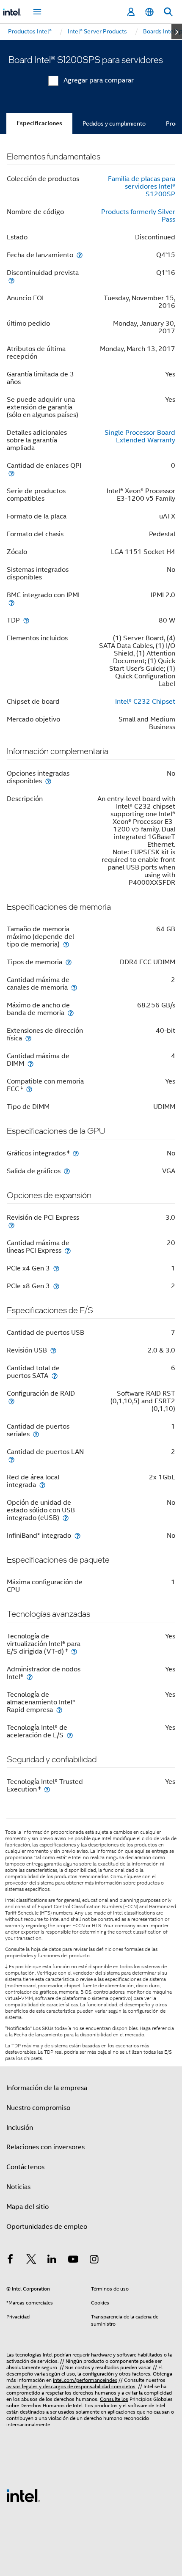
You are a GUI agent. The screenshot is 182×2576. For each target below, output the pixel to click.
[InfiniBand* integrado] (77, 1535)
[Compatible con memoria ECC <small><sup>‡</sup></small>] (29, 1089)
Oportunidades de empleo (47, 2227)
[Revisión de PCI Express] (11, 1225)
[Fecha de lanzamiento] (80, 255)
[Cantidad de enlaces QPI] (11, 473)
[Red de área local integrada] (42, 1485)
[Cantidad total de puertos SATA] (55, 1376)
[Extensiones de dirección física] (28, 1038)
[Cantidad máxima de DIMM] (30, 1063)
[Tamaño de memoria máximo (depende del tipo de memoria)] (66, 944)
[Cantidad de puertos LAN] (11, 1459)
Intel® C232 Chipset (145, 702)
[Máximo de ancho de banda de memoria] (71, 1013)
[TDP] (26, 620)
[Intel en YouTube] (73, 2261)
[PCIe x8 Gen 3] (56, 1286)
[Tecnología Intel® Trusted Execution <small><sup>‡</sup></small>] (47, 1789)
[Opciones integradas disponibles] (48, 781)
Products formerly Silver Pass (138, 216)
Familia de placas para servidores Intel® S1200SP (142, 187)
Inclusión (20, 2128)
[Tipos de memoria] (69, 962)
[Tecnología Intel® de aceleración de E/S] (70, 1735)
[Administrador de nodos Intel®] (30, 1677)
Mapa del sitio (28, 2207)
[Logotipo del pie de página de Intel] (23, 2495)
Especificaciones (39, 123)
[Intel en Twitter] (31, 2261)
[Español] (149, 12)
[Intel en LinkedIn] (52, 2261)
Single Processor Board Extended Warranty (140, 436)
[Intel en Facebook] (10, 2261)
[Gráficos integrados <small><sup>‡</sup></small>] (76, 1153)
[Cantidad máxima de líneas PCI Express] (68, 1250)
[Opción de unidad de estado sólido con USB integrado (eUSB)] (66, 1518)
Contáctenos (25, 2167)
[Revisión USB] (53, 1350)
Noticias (18, 2187)
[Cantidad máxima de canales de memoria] (74, 987)
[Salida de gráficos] (67, 1171)
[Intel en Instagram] (94, 2261)
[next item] (177, 32)
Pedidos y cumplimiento (114, 123)
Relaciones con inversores (45, 2147)
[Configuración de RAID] (11, 1401)
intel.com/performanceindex (85, 2380)
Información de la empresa (47, 2088)
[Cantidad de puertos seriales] (36, 1434)
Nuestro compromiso (38, 2108)
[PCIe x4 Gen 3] (56, 1268)
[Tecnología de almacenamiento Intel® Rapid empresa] (59, 1710)
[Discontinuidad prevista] (11, 280)
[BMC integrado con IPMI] (11, 602)
